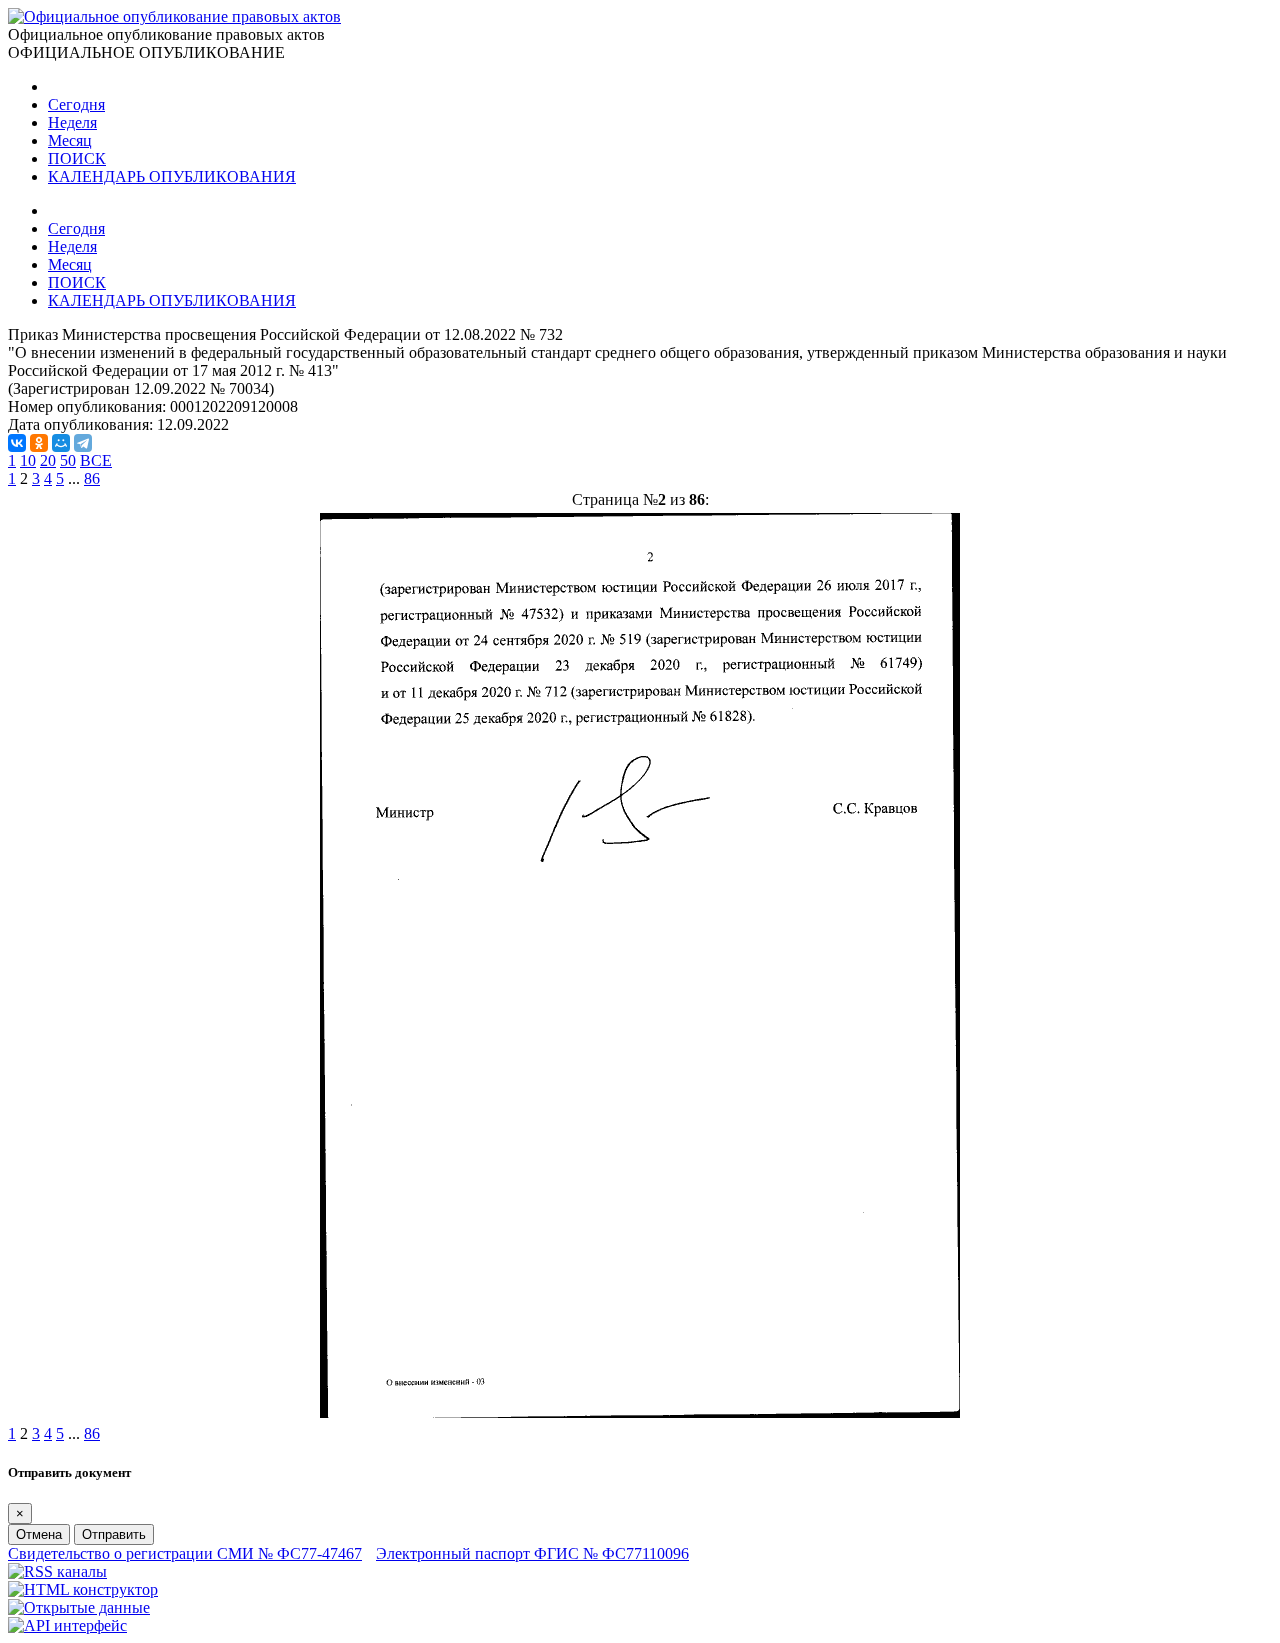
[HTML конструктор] (83, 1589)
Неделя (72, 122)
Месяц (70, 140)
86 (92, 478)
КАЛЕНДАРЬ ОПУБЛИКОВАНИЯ (172, 176)
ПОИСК (77, 158)
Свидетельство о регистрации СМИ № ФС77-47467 (185, 1553)
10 (28, 460)
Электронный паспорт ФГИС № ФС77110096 (532, 1553)
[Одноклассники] (39, 443)
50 (68, 460)
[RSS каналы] (57, 1571)
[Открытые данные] (79, 1607)
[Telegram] (83, 443)
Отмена (39, 1534)
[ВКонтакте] (17, 443)
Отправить (114, 1534)
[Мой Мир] (61, 443)
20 (48, 460)
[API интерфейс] (67, 1625)
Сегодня (76, 104)
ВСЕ (96, 460)
